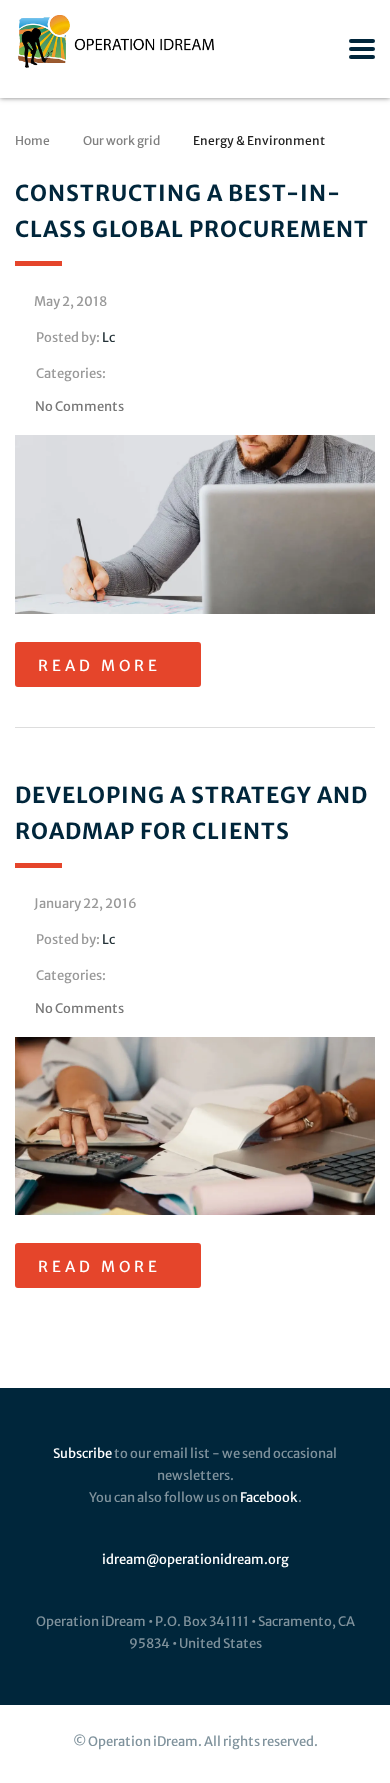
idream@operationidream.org (195, 1559)
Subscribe (82, 1453)
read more (99, 665)
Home (32, 140)
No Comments (79, 406)
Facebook (269, 1497)
